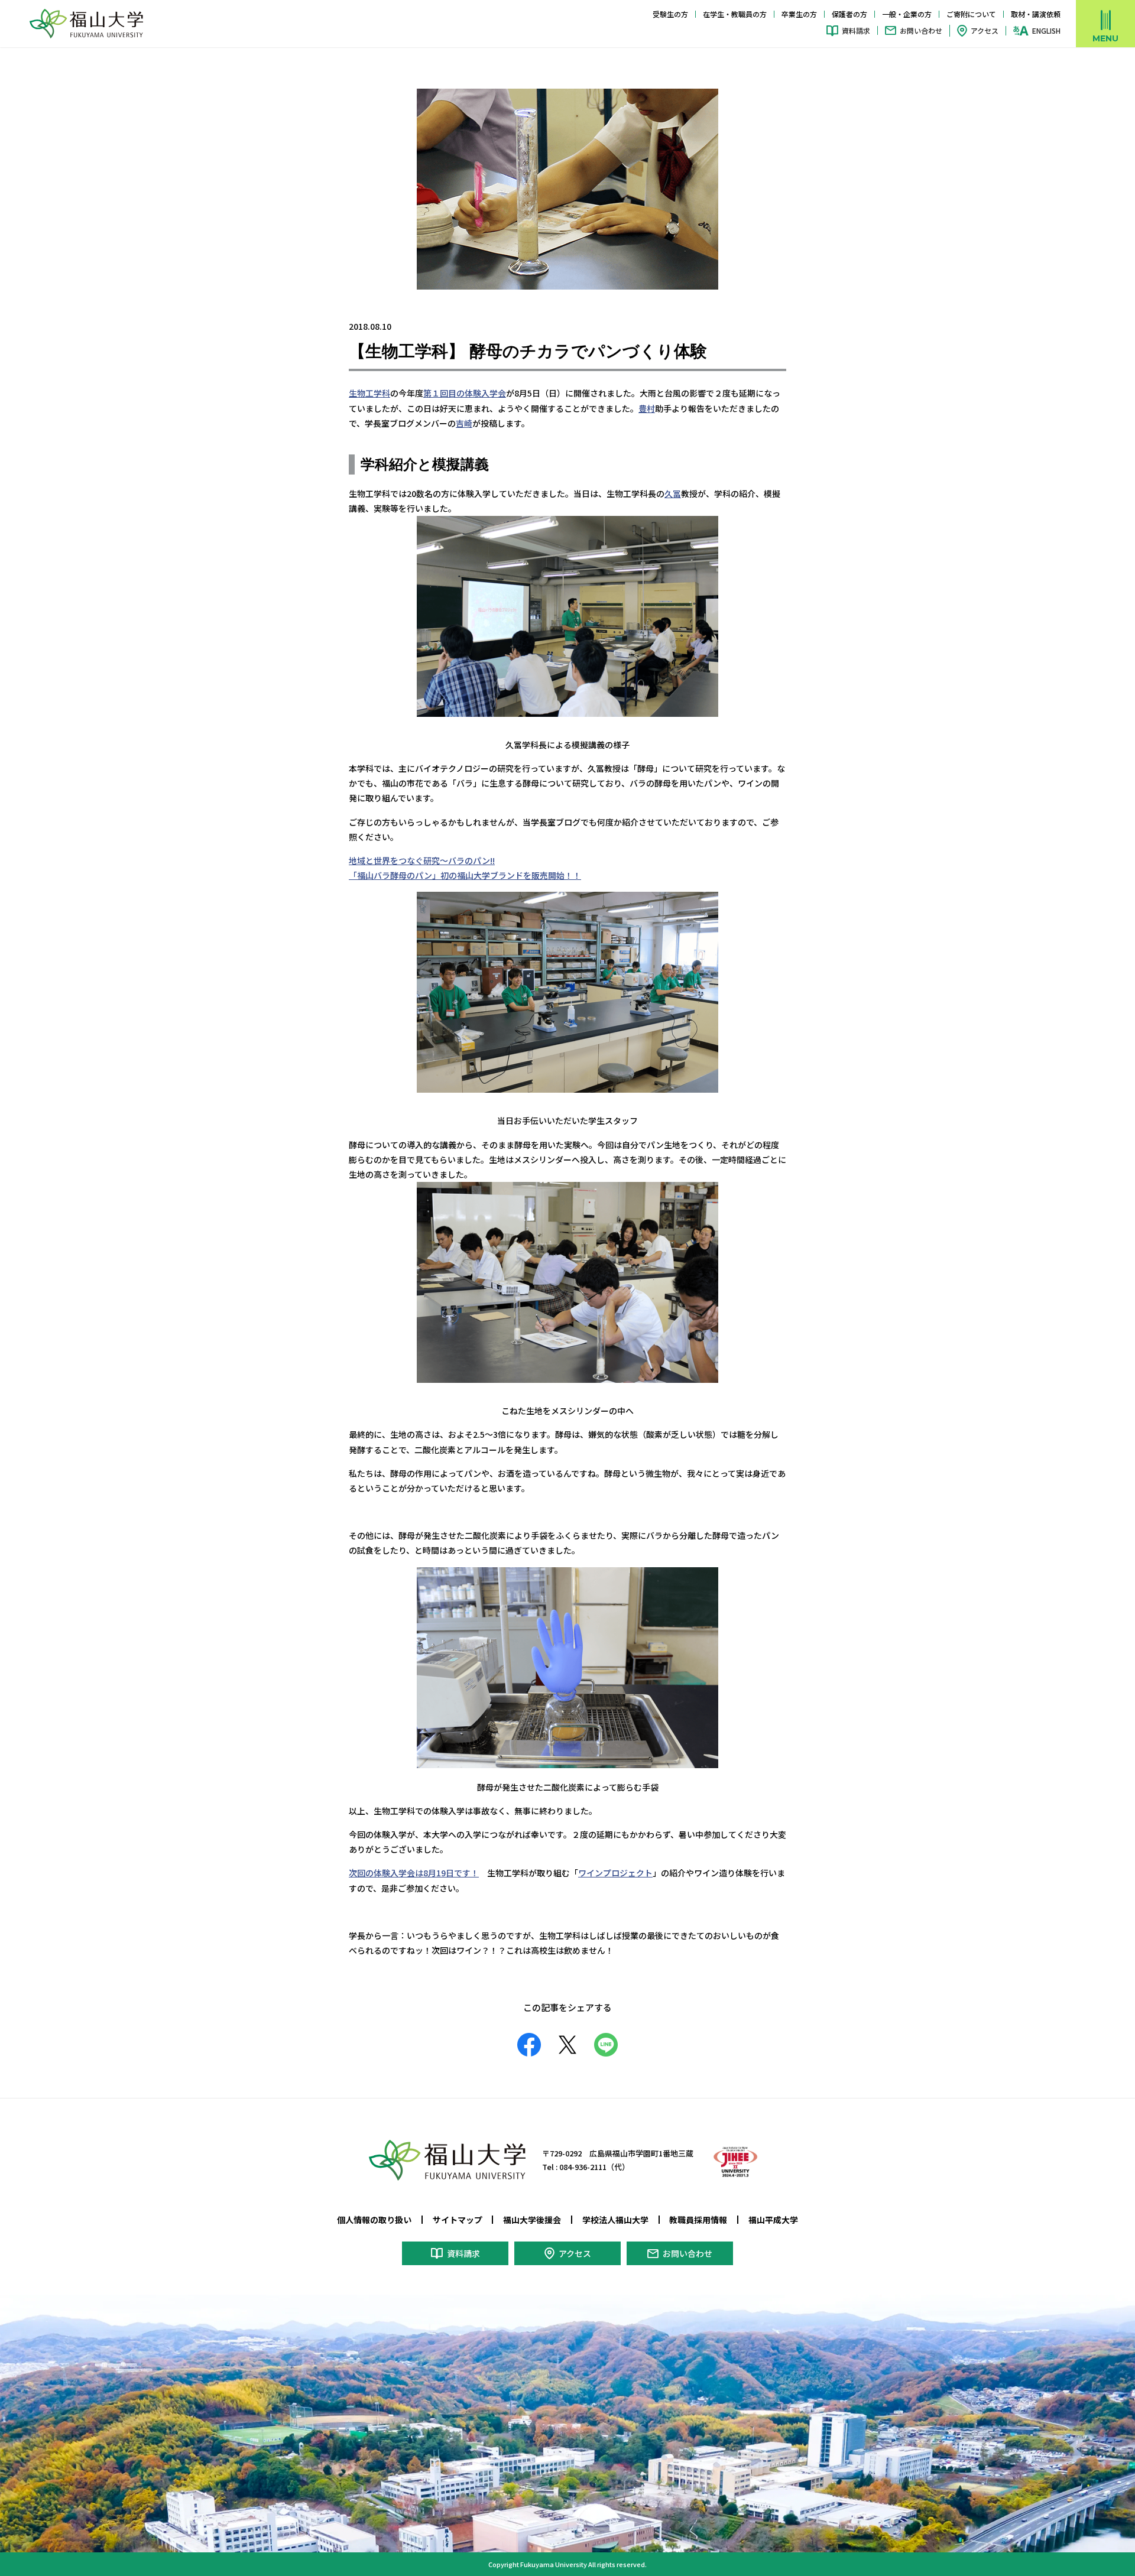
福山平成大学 (773, 2220)
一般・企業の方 (907, 14)
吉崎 (464, 423)
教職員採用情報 (698, 2220)
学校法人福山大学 (615, 2220)
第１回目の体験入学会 (465, 393)
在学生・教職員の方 (735, 14)
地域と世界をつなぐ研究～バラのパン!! (422, 860)
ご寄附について (971, 14)
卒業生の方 (799, 14)
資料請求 (856, 30)
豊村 (647, 408)
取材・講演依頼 (1036, 14)
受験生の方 (670, 14)
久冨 (673, 493)
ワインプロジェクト (615, 1873)
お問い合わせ (921, 30)
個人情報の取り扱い (374, 2220)
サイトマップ (458, 2220)
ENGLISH (1046, 31)
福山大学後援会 (532, 2220)
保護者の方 (849, 14)
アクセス (985, 30)
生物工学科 (369, 393)
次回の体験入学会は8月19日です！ (414, 1873)
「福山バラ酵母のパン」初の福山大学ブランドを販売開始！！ (465, 875)
